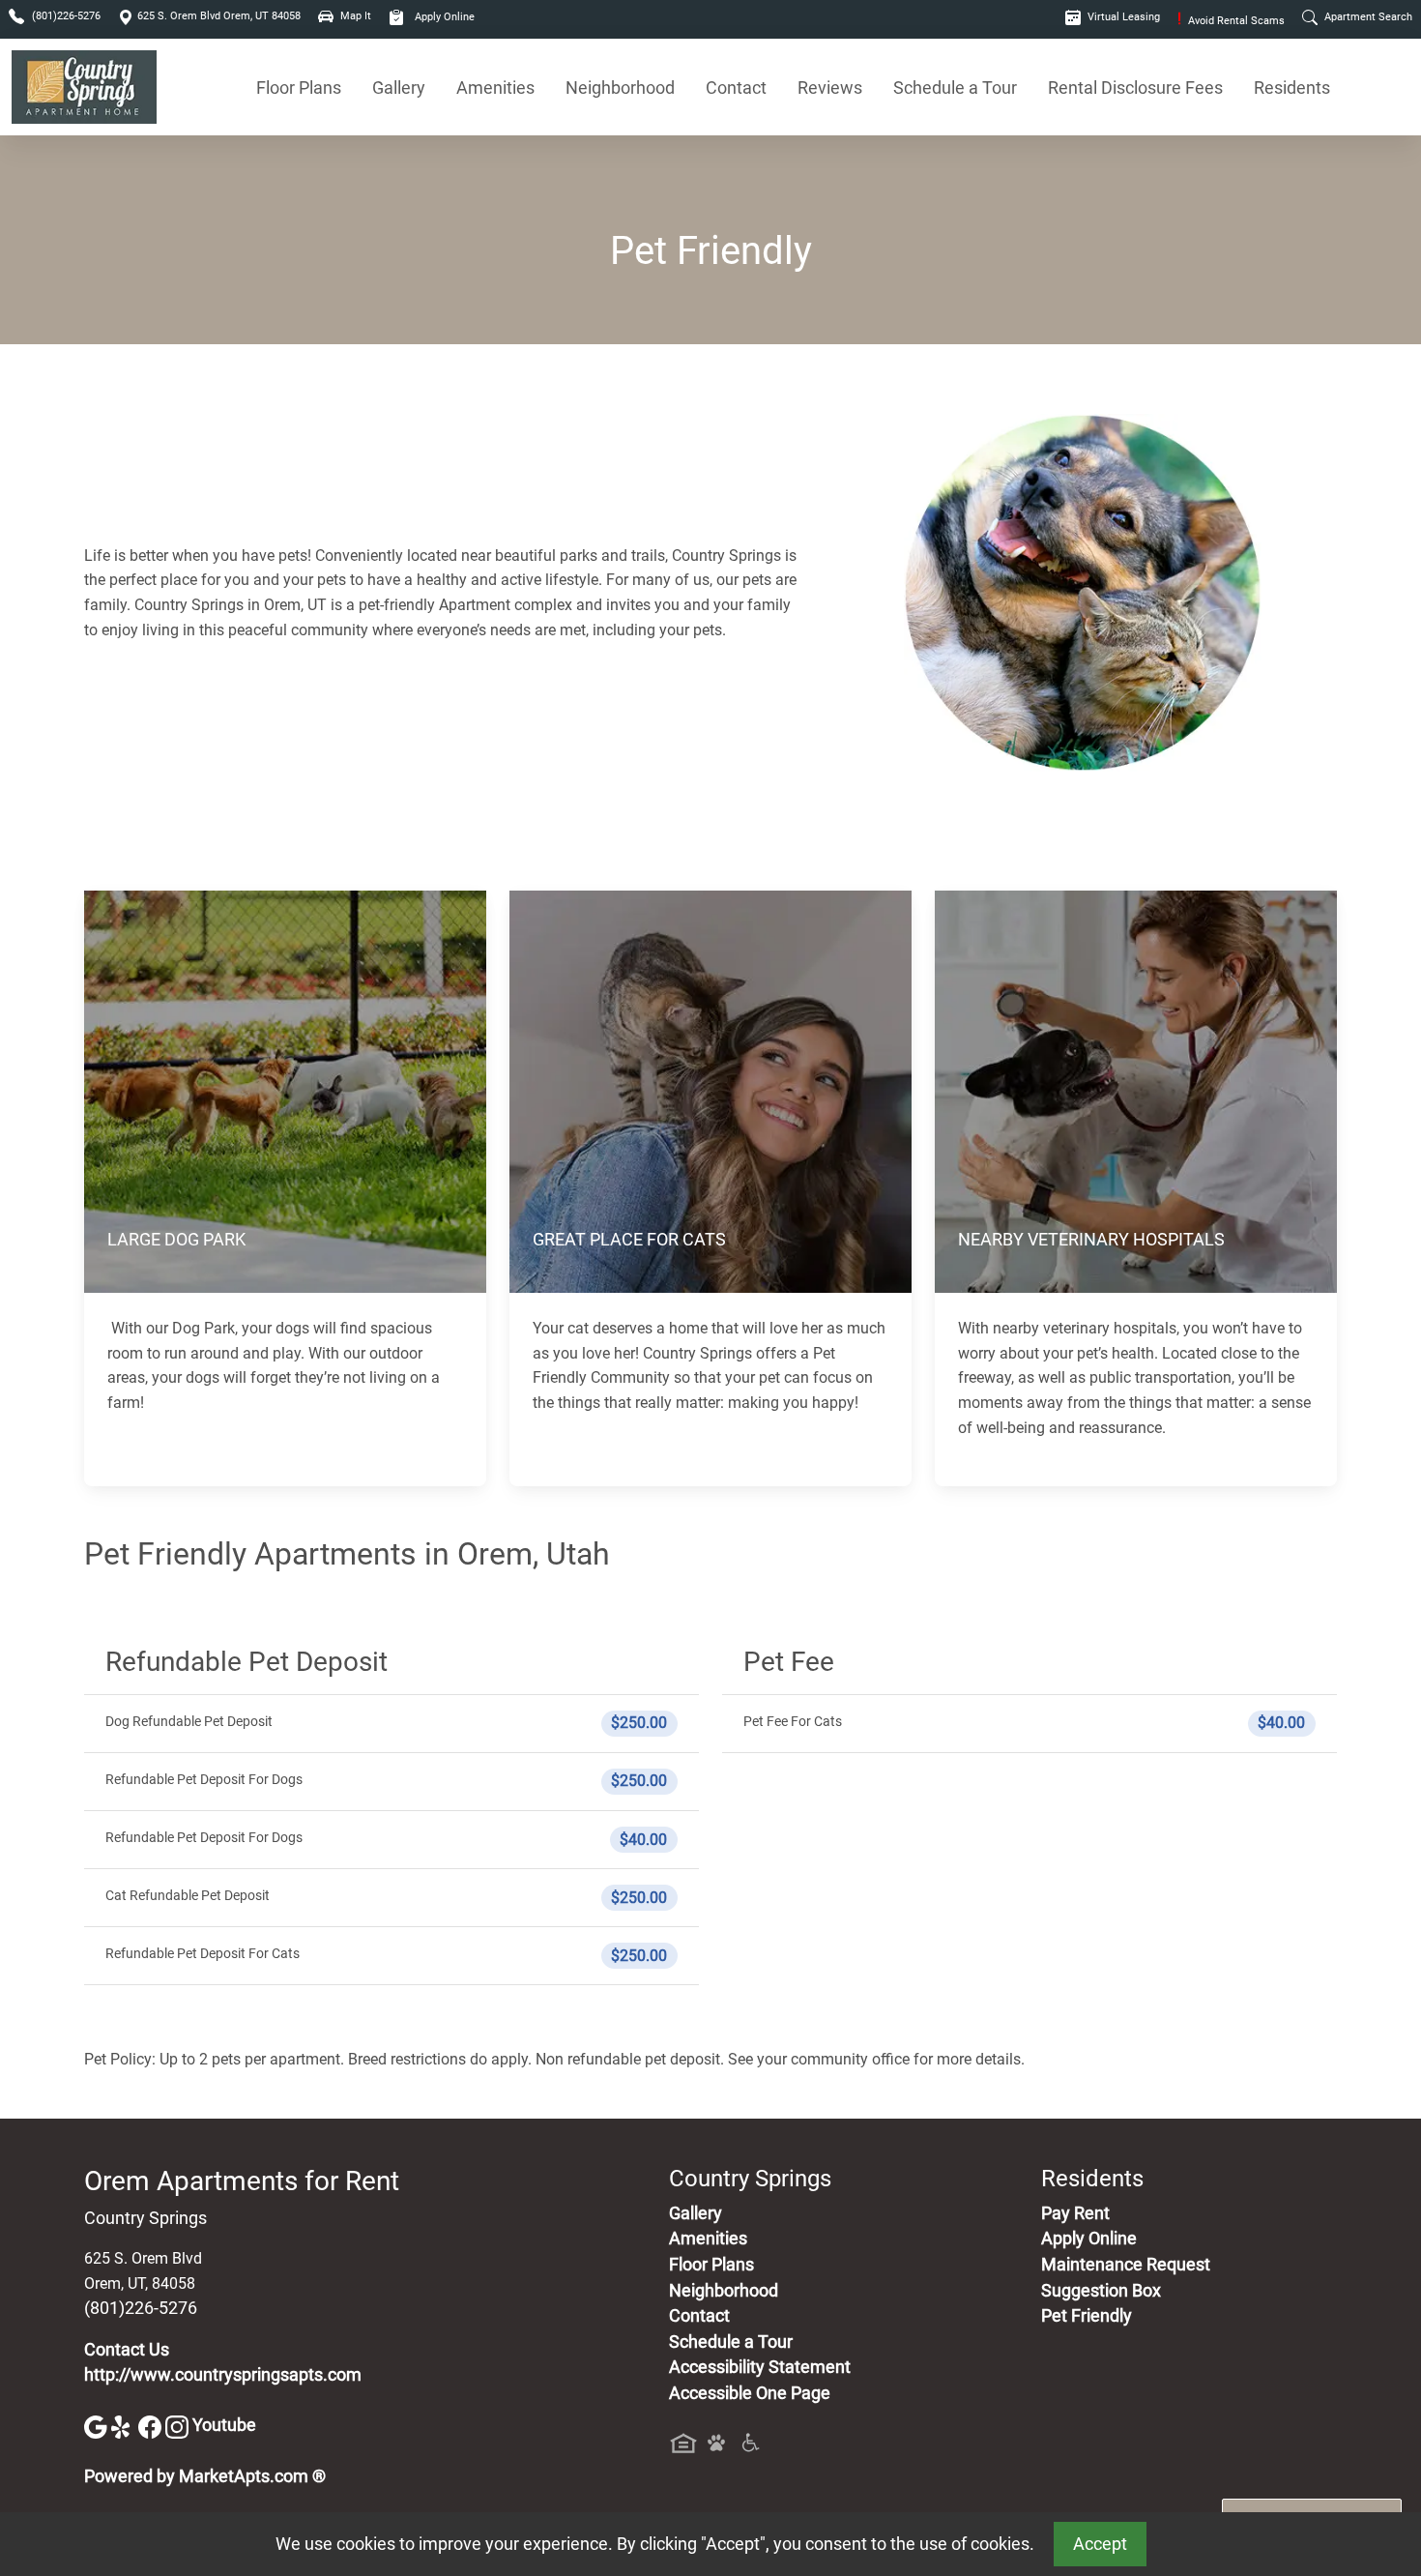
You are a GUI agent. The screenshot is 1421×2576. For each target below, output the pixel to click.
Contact (736, 88)
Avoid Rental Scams (1231, 21)
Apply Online (443, 17)
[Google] (98, 2425)
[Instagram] (179, 2425)
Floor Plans (299, 88)
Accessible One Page (750, 2393)
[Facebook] (152, 2425)
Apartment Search (1367, 17)
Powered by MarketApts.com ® (205, 2476)
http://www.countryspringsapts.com (223, 2375)
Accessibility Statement (760, 2367)
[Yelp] (125, 2425)
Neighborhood (620, 88)
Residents (1292, 88)
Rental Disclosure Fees (1135, 88)
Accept (1100, 2544)
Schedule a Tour (955, 88)
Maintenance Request (1126, 2265)
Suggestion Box (1101, 2291)
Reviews (830, 88)
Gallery (399, 88)
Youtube (224, 2425)
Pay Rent (1075, 2213)
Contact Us (127, 2350)
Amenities (495, 88)
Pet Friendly (1087, 2316)
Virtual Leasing (1122, 17)
